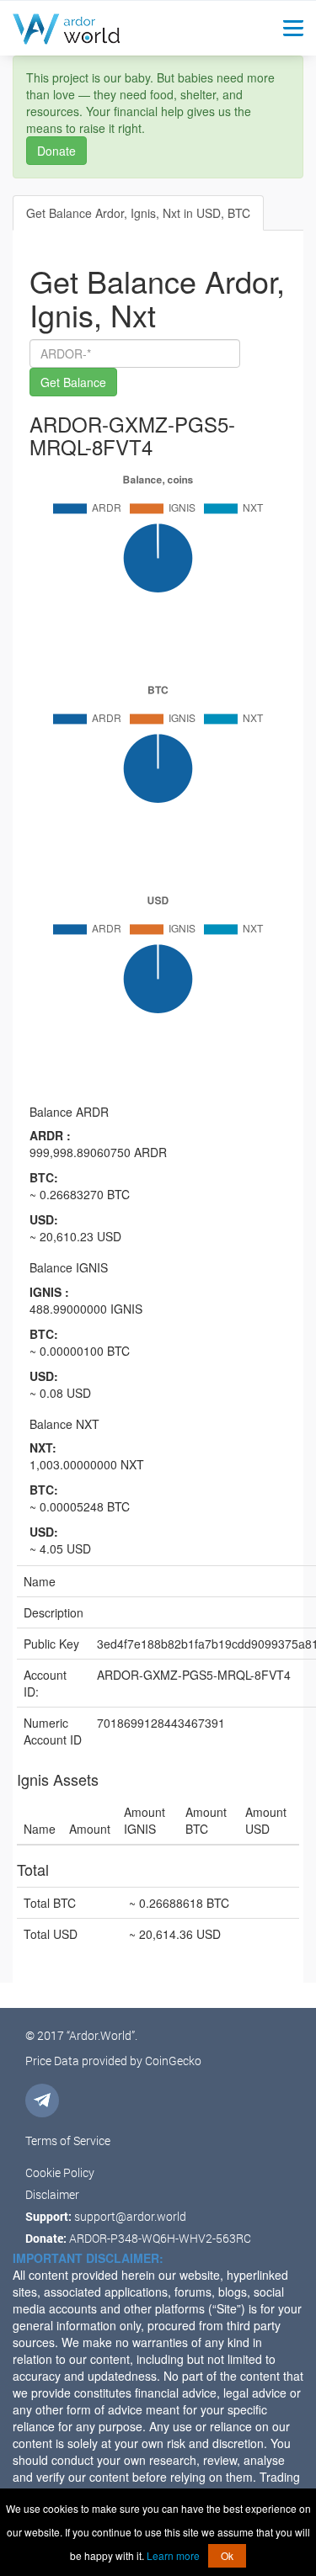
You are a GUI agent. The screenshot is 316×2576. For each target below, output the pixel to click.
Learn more (173, 2555)
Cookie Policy (60, 2172)
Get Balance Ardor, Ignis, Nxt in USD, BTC (138, 213)
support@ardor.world (130, 2216)
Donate (56, 151)
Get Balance (73, 382)
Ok (227, 2555)
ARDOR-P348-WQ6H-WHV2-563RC (160, 2238)
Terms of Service (68, 2140)
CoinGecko (173, 2061)
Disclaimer (52, 2194)
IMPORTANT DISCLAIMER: (88, 2258)
